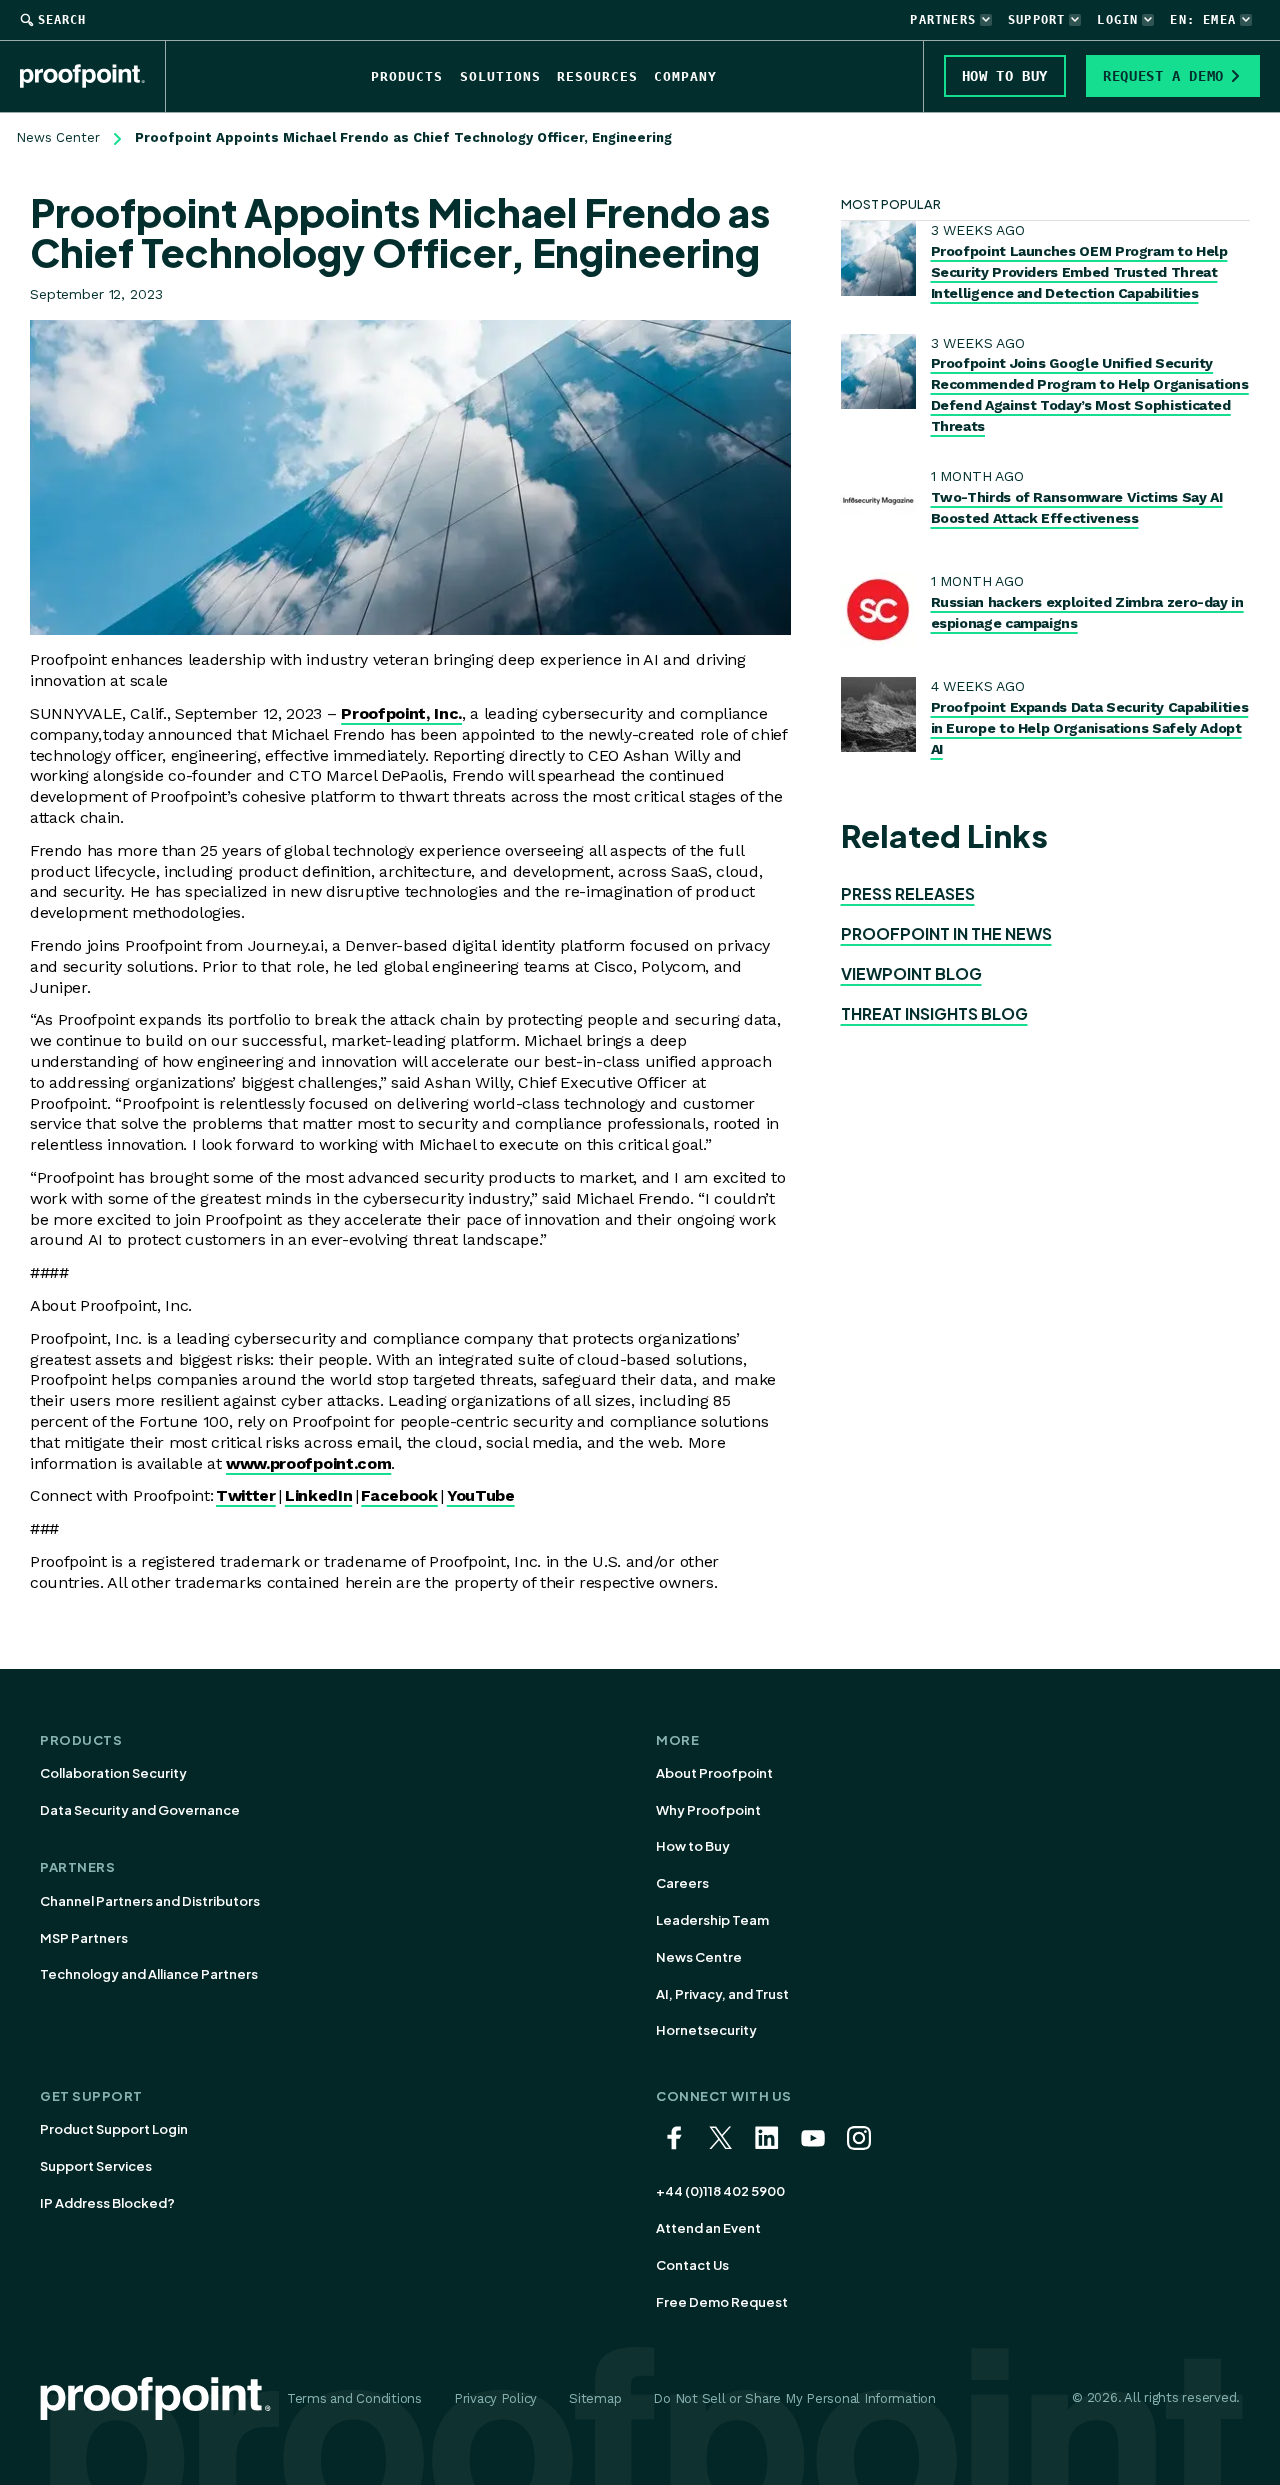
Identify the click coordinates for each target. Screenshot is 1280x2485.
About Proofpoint (714, 1773)
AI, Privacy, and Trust (722, 1994)
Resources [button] (597, 76)
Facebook (399, 1495)
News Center (58, 137)
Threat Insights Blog (934, 1013)
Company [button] (685, 76)
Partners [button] (943, 20)
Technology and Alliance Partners (149, 1974)
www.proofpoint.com (308, 1463)
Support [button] (1036, 20)
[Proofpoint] (93, 76)
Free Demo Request (722, 2302)
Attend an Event (708, 2228)
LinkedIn (318, 1495)
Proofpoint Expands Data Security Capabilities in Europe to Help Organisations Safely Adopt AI (1090, 728)
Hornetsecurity (706, 2030)
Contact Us (692, 2265)
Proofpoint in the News (946, 933)
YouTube (481, 1495)
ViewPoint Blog (911, 973)
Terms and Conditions (354, 2398)
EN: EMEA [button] (1203, 20)
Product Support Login (114, 2129)
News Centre (699, 1957)
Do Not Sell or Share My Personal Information (794, 2398)
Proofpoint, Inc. (401, 713)
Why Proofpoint (708, 1810)
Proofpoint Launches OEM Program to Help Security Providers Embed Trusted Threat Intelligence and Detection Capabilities (1079, 272)
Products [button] (407, 76)
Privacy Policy (495, 2398)
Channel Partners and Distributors (150, 1901)
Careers (682, 1883)
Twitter (246, 1495)
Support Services (96, 2166)
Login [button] (1117, 20)
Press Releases (908, 893)
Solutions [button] (500, 76)
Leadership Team (712, 1920)
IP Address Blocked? (107, 2203)
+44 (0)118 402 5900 (720, 2191)
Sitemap (595, 2398)
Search (62, 20)
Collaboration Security (113, 1773)
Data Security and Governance (140, 1810)
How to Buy (693, 1846)
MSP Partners (84, 1938)
